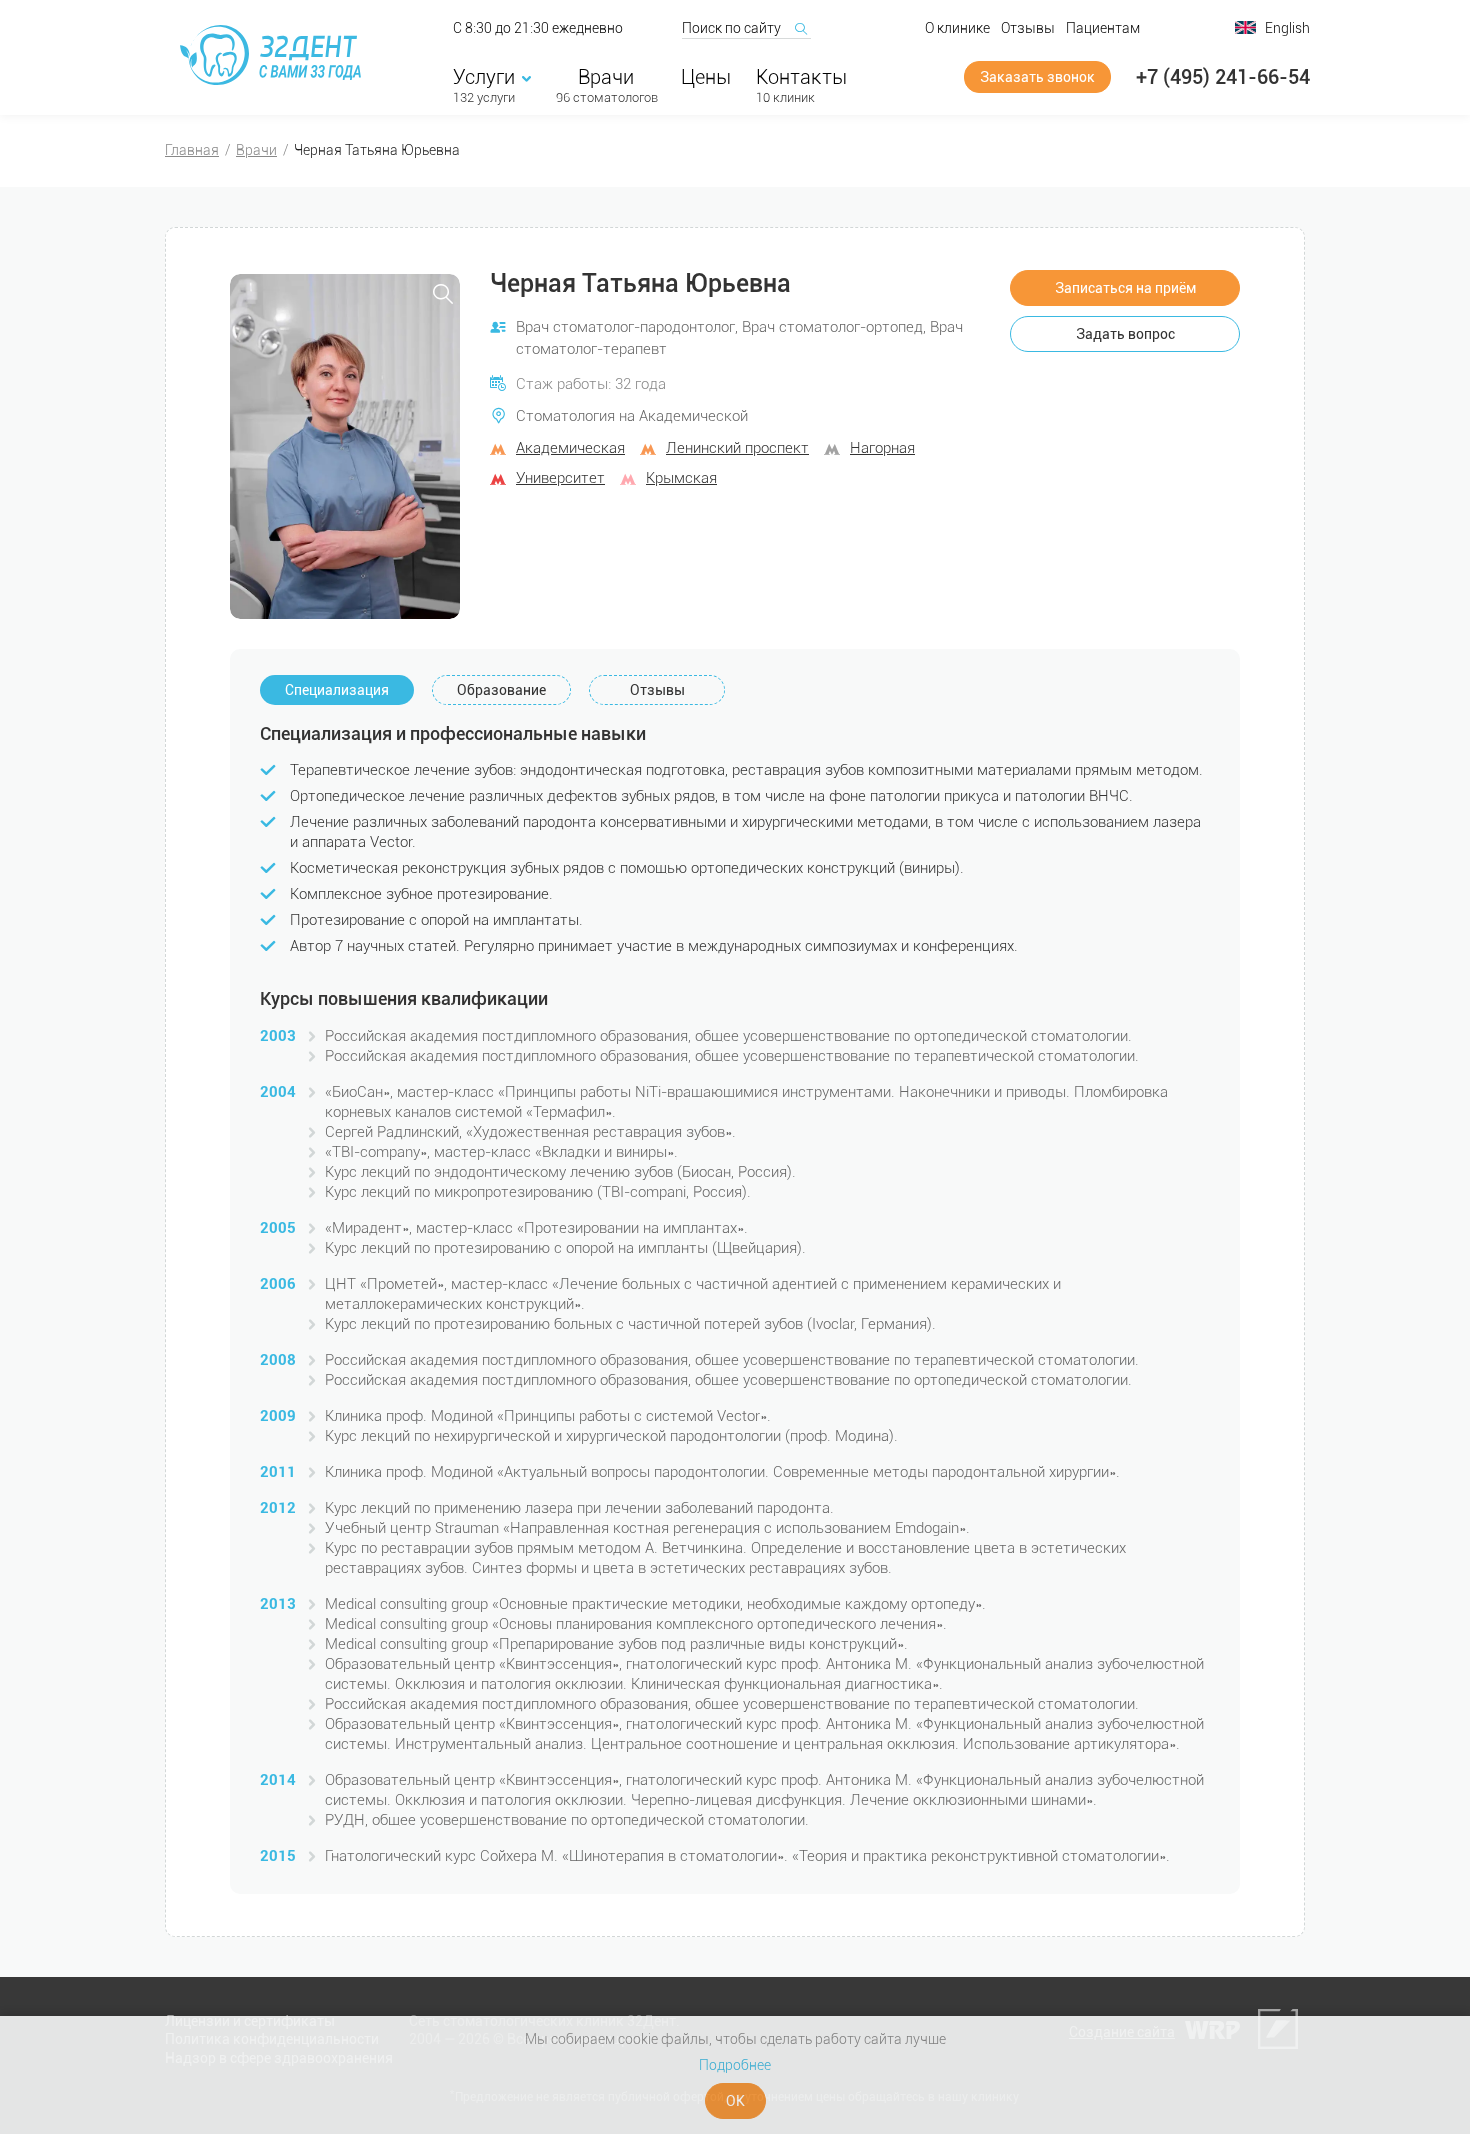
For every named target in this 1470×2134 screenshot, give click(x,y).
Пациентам (1103, 28)
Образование (501, 690)
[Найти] (800, 28)
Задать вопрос (1125, 334)
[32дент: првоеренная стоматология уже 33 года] (274, 55)
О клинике (957, 28)
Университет (560, 478)
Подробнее (735, 2065)
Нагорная (882, 448)
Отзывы (1028, 28)
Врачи (606, 77)
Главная (192, 150)
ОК (735, 2101)
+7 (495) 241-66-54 (1223, 77)
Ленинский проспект (737, 448)
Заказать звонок (1037, 77)
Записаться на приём (1125, 288)
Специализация (337, 690)
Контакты (801, 77)
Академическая (570, 448)
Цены (706, 77)
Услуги (484, 77)
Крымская (681, 478)
